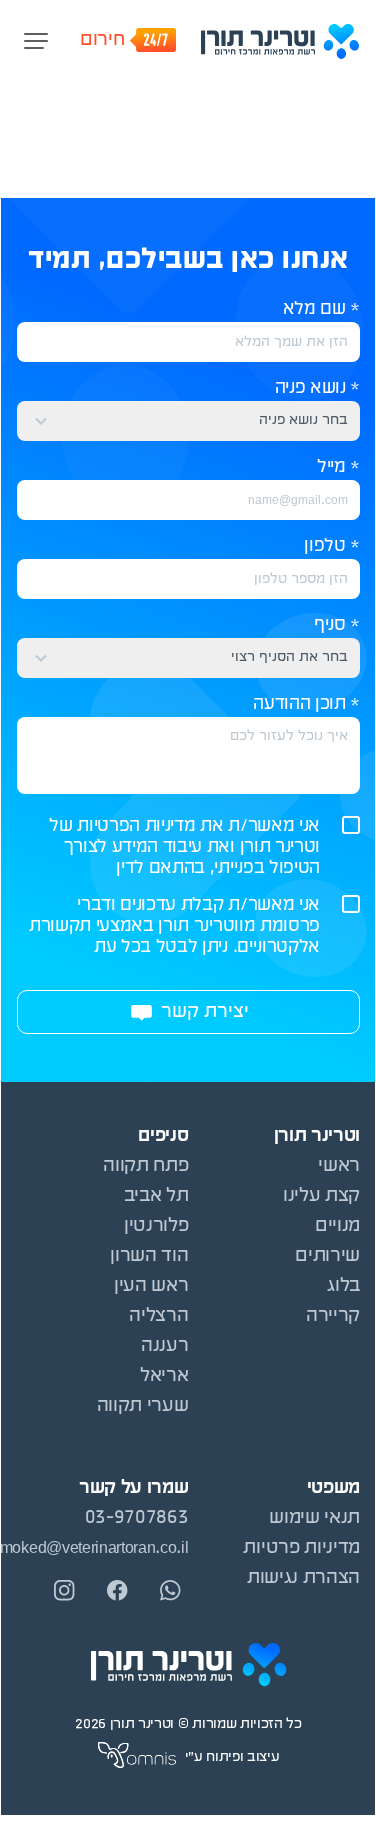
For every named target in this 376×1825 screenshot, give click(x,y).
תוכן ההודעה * (306, 704)
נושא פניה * (318, 388)
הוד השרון (149, 1256)
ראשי (339, 1166)
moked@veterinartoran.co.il (103, 1548)
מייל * (338, 467)
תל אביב (156, 1196)
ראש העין (151, 1286)
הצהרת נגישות (303, 1578)
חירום (102, 40)
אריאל (164, 1376)
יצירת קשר (205, 1012)
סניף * (337, 625)
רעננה (164, 1346)
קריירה (333, 1316)
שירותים (327, 1256)
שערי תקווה (143, 1406)
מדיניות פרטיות (301, 1548)
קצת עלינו (321, 1196)
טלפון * (332, 546)
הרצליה (158, 1316)
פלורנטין (156, 1226)
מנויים (337, 1226)
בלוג (343, 1286)
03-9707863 (137, 1518)
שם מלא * (321, 309)
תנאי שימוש (314, 1518)
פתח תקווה (145, 1166)
